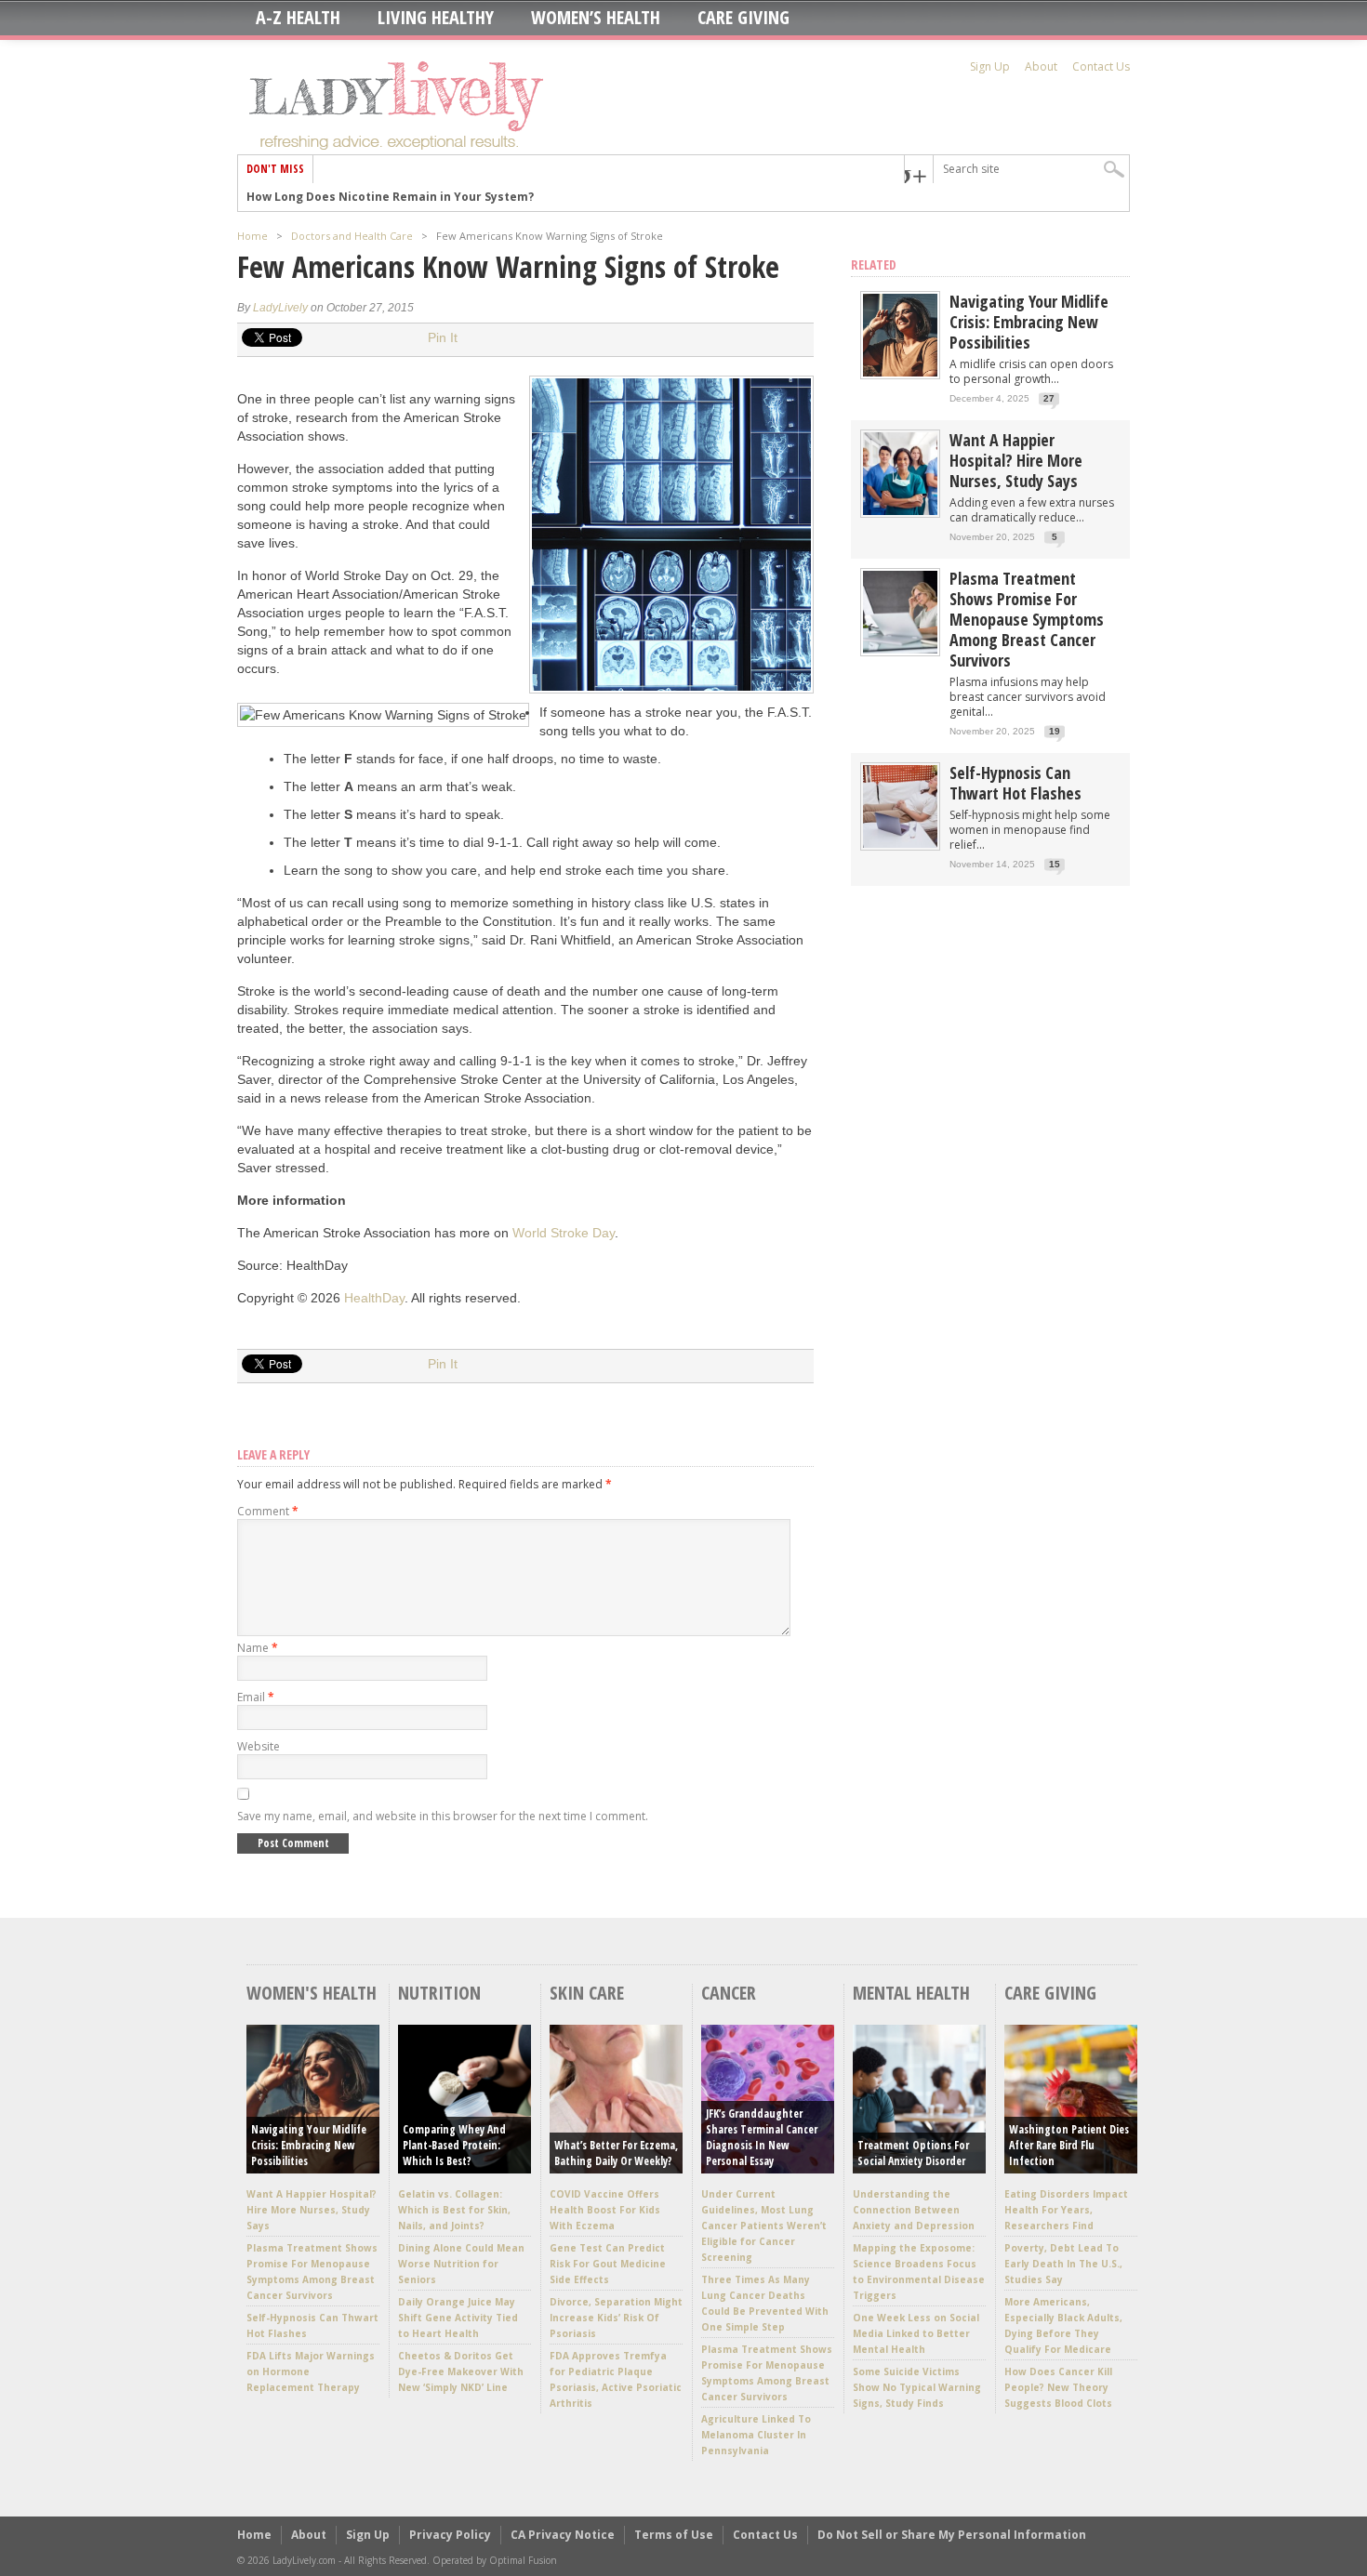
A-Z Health (298, 18)
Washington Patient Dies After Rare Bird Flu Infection (1069, 2145)
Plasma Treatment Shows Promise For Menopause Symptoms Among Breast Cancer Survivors (1027, 619)
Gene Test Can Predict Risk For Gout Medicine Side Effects (608, 2264)
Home (252, 236)
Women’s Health (596, 18)
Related (874, 264)
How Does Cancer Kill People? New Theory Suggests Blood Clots (1058, 2387)
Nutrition (439, 1993)
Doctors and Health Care (352, 236)
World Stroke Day (564, 1233)
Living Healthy (436, 18)
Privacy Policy (450, 2535)
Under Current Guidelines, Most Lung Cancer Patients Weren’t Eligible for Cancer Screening (764, 2226)
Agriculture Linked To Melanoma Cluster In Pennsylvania (756, 2435)
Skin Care (587, 1993)
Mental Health (911, 1993)
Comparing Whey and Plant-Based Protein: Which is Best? (454, 2145)
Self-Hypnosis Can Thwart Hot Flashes (1015, 783)
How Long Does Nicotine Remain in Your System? (390, 197)
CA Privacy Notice (563, 2535)
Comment (268, 1511)
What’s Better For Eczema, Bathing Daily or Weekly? (616, 2153)
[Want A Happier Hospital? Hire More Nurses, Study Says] (900, 511)
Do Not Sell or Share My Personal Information (952, 2535)
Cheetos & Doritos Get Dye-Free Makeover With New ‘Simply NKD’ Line (461, 2371)
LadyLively (280, 308)
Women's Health (312, 1993)
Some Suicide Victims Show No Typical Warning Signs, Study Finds (917, 2387)
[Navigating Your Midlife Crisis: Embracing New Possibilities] (900, 372)
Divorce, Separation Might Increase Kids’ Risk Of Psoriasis (616, 2318)
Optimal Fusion (523, 2560)
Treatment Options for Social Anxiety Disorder (913, 2153)
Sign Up (990, 66)
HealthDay (374, 1298)
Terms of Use (674, 2535)
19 (1055, 731)
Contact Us (1101, 66)
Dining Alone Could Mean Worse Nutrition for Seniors (461, 2264)
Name (258, 1648)
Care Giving (743, 18)
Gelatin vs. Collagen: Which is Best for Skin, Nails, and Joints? (454, 2210)
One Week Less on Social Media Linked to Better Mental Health (916, 2333)
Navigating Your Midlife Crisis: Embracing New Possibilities (1029, 322)
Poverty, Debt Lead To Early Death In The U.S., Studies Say (1063, 2264)
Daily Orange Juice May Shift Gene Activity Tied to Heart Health (458, 2318)
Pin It (443, 337)
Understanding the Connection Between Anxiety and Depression (914, 2210)
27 (1049, 398)
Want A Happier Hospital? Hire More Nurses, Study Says (1016, 460)
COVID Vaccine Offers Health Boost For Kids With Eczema (605, 2210)
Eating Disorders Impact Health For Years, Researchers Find (1066, 2210)
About (1041, 66)
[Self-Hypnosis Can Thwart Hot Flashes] (900, 844)
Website (259, 1746)
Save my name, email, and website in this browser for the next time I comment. (443, 1816)
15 (1055, 864)
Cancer (729, 1993)
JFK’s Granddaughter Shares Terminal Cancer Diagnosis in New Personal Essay (762, 2137)
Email (256, 1697)
